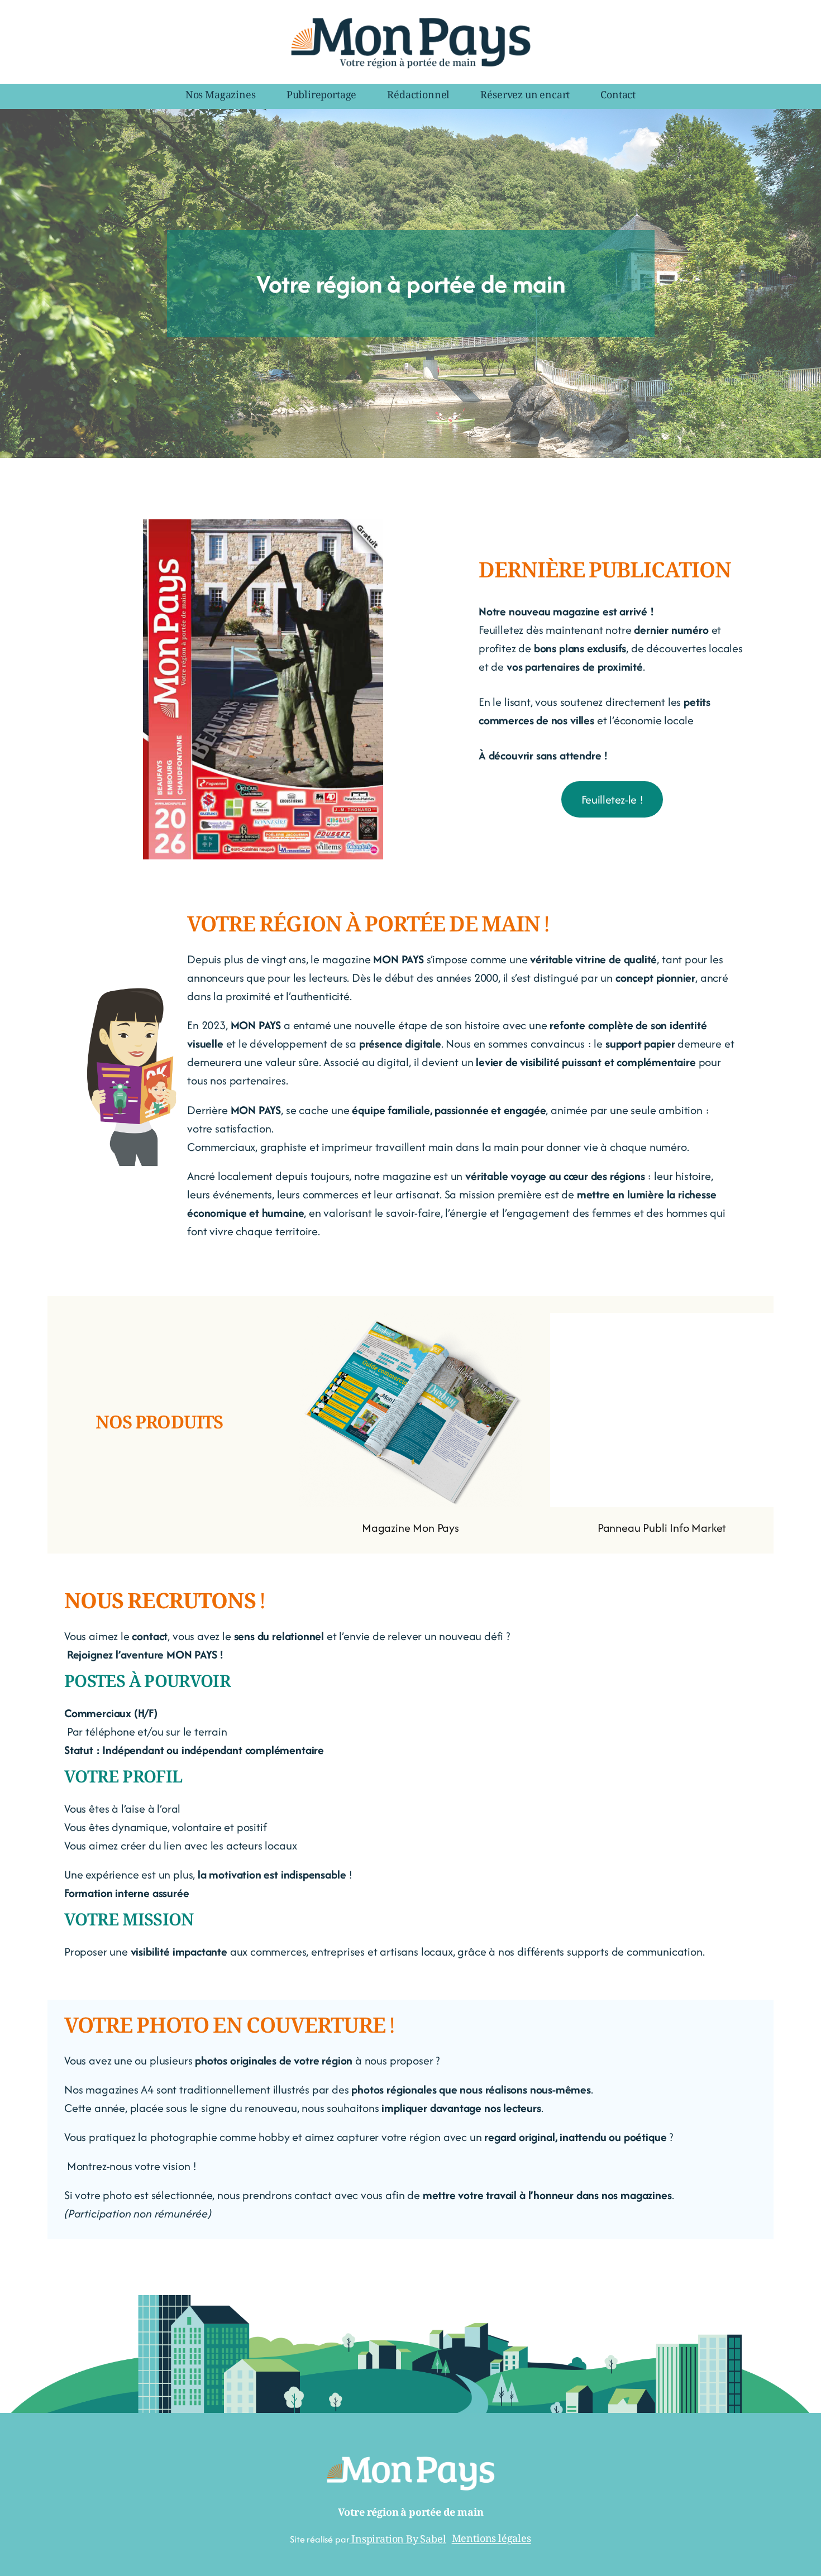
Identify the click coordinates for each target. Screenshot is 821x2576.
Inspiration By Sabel (397, 2540)
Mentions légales (491, 2540)
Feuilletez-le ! (612, 799)
